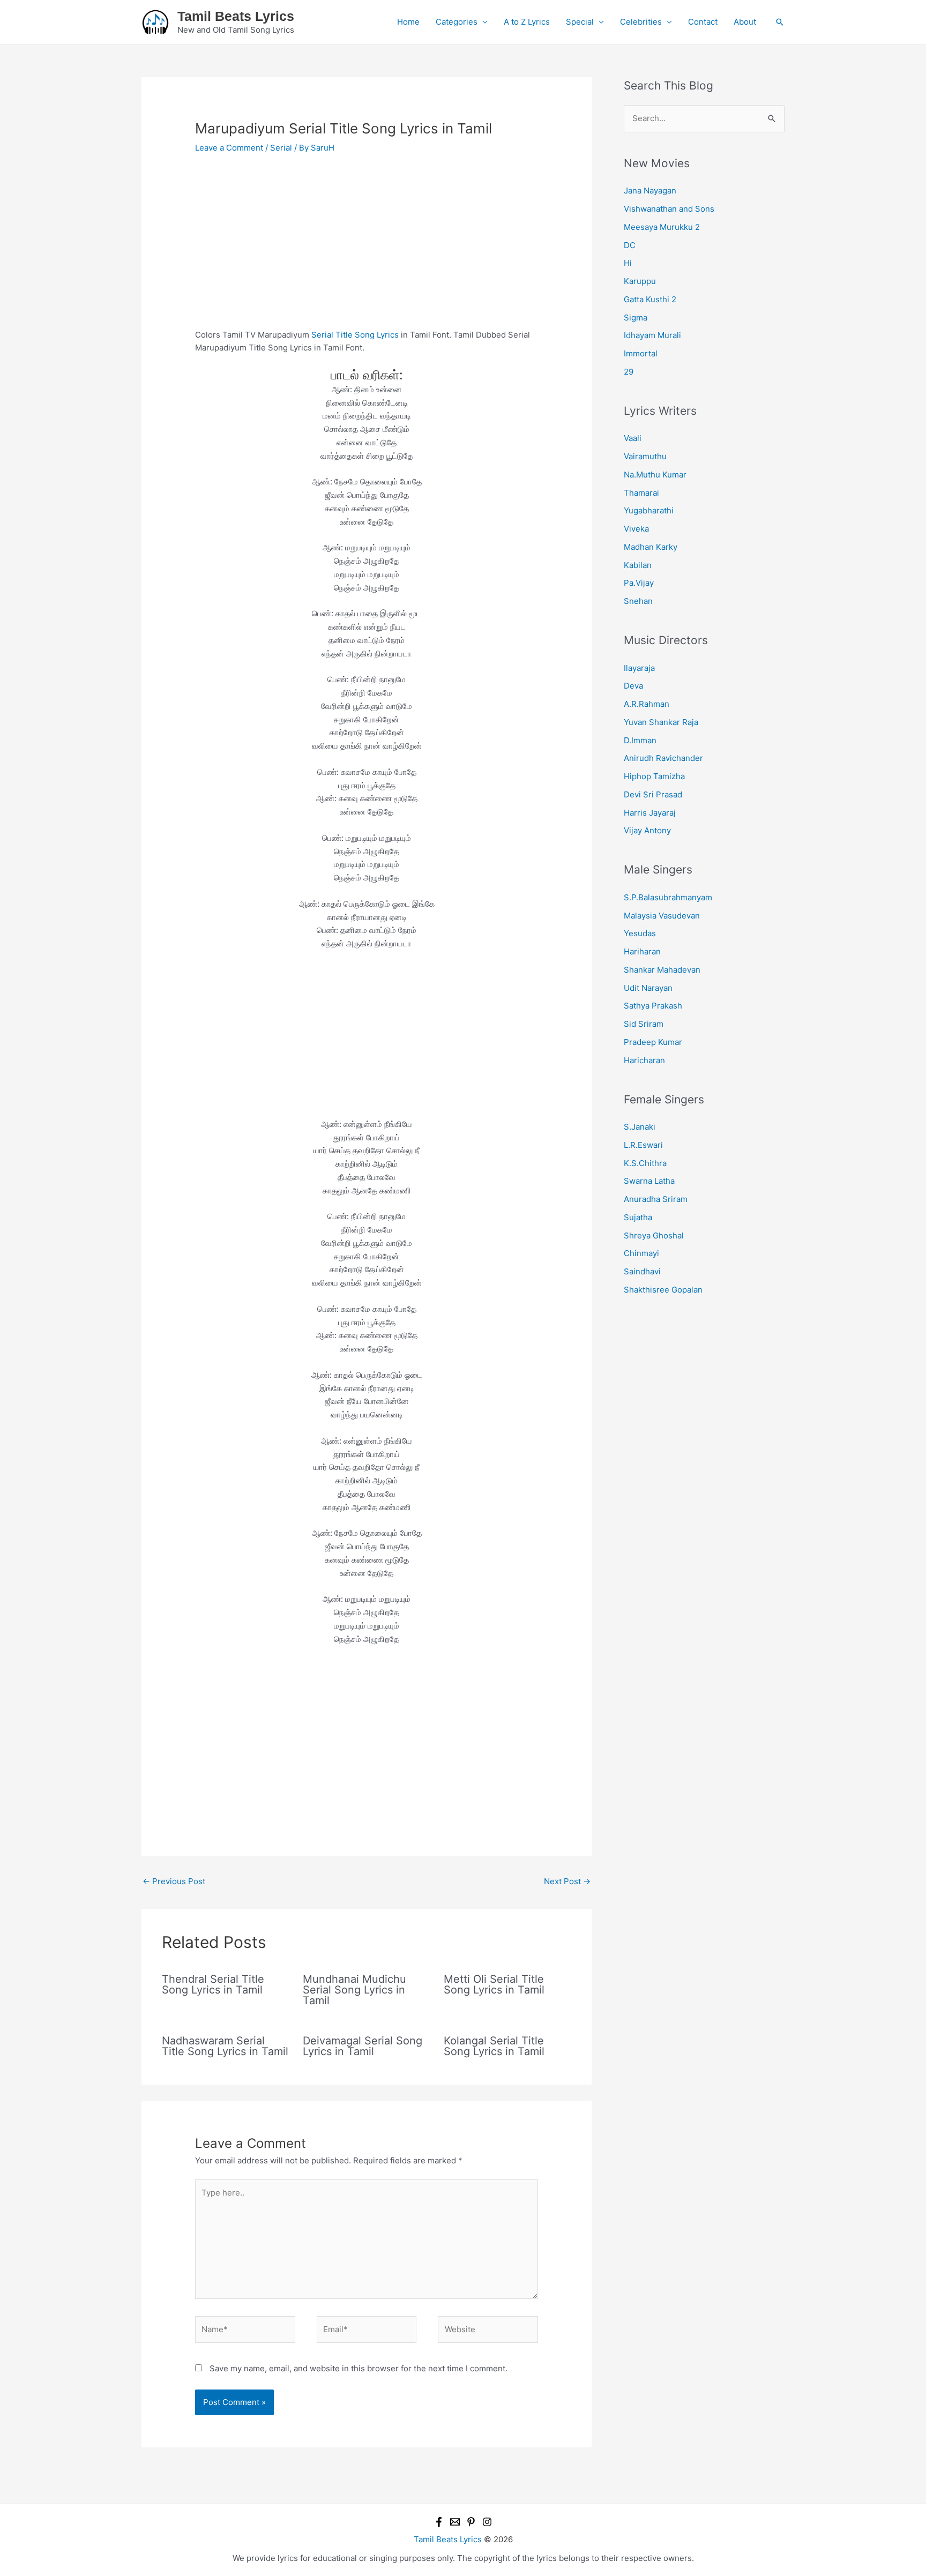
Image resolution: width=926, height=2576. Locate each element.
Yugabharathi (649, 510)
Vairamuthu (645, 456)
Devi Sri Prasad (653, 794)
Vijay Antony (647, 830)
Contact (703, 22)
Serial (281, 148)
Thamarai (641, 493)
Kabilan (638, 565)
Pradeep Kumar (653, 1042)
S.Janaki (640, 1127)
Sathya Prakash (653, 1006)
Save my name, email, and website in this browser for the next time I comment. (359, 2368)
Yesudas (640, 933)
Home (408, 22)
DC (630, 245)
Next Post (567, 1881)
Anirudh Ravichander (663, 758)
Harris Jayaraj (650, 813)
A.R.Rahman (647, 704)
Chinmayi (641, 1253)
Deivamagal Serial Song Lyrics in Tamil (363, 2046)
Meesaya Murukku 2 (662, 227)
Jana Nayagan (650, 191)
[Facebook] (439, 2522)
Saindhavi (642, 1271)
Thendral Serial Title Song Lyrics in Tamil (213, 1984)
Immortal (641, 353)
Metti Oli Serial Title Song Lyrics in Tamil (494, 1984)
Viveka (636, 529)
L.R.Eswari (643, 1145)
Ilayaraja (639, 668)
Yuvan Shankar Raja (661, 722)
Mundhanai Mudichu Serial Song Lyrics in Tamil (354, 1990)
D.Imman (640, 740)
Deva (633, 686)
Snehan (638, 601)
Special (580, 22)
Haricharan (644, 1060)
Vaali (633, 438)
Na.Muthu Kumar (655, 475)
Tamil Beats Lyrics (236, 16)
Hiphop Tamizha (654, 776)
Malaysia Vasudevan (662, 916)
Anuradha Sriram (656, 1199)
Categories (457, 22)
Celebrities (641, 22)
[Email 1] (455, 2522)
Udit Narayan (648, 988)
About (745, 22)
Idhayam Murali (652, 335)
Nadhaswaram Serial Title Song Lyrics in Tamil (225, 2046)
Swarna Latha (649, 1181)
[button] (780, 22)
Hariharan (642, 951)
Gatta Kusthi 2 (650, 299)
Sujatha (638, 1217)
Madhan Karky (651, 547)
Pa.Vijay (639, 583)
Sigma (636, 318)
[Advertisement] (367, 249)
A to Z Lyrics (527, 22)
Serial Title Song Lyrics (355, 335)
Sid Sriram (644, 1024)
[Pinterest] (471, 2522)
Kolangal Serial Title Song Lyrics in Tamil (494, 2046)
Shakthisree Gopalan (663, 1290)
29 (629, 372)
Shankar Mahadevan (662, 970)
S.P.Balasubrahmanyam (668, 897)
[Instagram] (487, 2522)
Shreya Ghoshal (654, 1235)
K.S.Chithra (645, 1163)
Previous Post (174, 1881)
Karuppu (640, 281)
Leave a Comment (229, 148)
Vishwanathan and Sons (669, 209)
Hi (628, 263)
